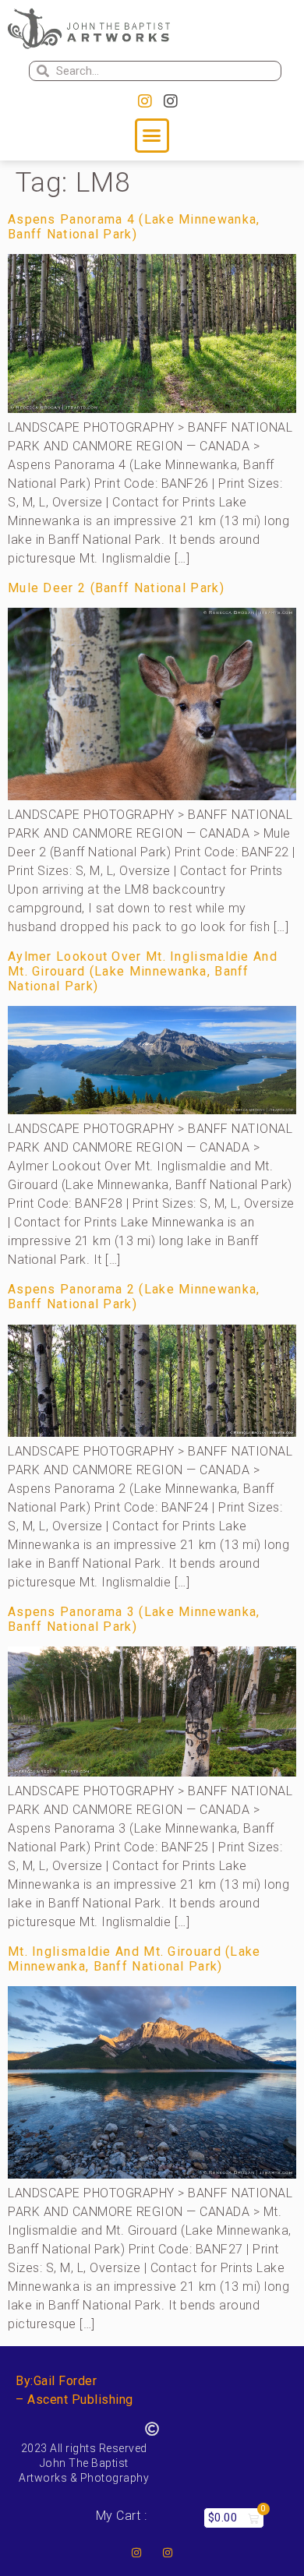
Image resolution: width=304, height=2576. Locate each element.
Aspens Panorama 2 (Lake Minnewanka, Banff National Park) (134, 1297)
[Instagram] (145, 101)
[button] (152, 136)
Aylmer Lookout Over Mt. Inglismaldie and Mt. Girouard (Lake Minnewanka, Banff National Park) (143, 971)
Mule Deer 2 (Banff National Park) (116, 588)
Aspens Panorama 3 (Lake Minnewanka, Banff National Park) (134, 1619)
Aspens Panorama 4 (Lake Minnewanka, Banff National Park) (134, 227)
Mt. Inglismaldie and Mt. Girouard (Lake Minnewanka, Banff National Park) (134, 1959)
